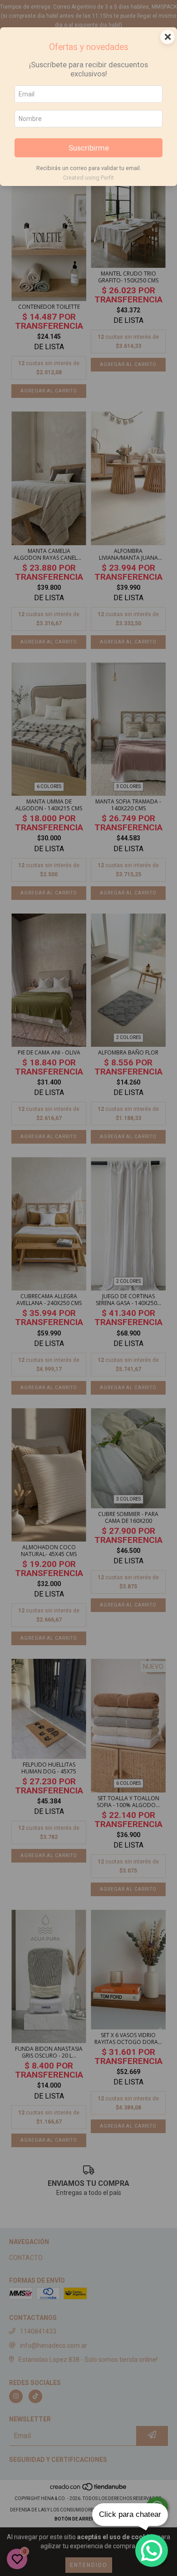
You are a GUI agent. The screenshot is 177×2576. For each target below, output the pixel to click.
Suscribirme (89, 148)
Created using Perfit (88, 178)
